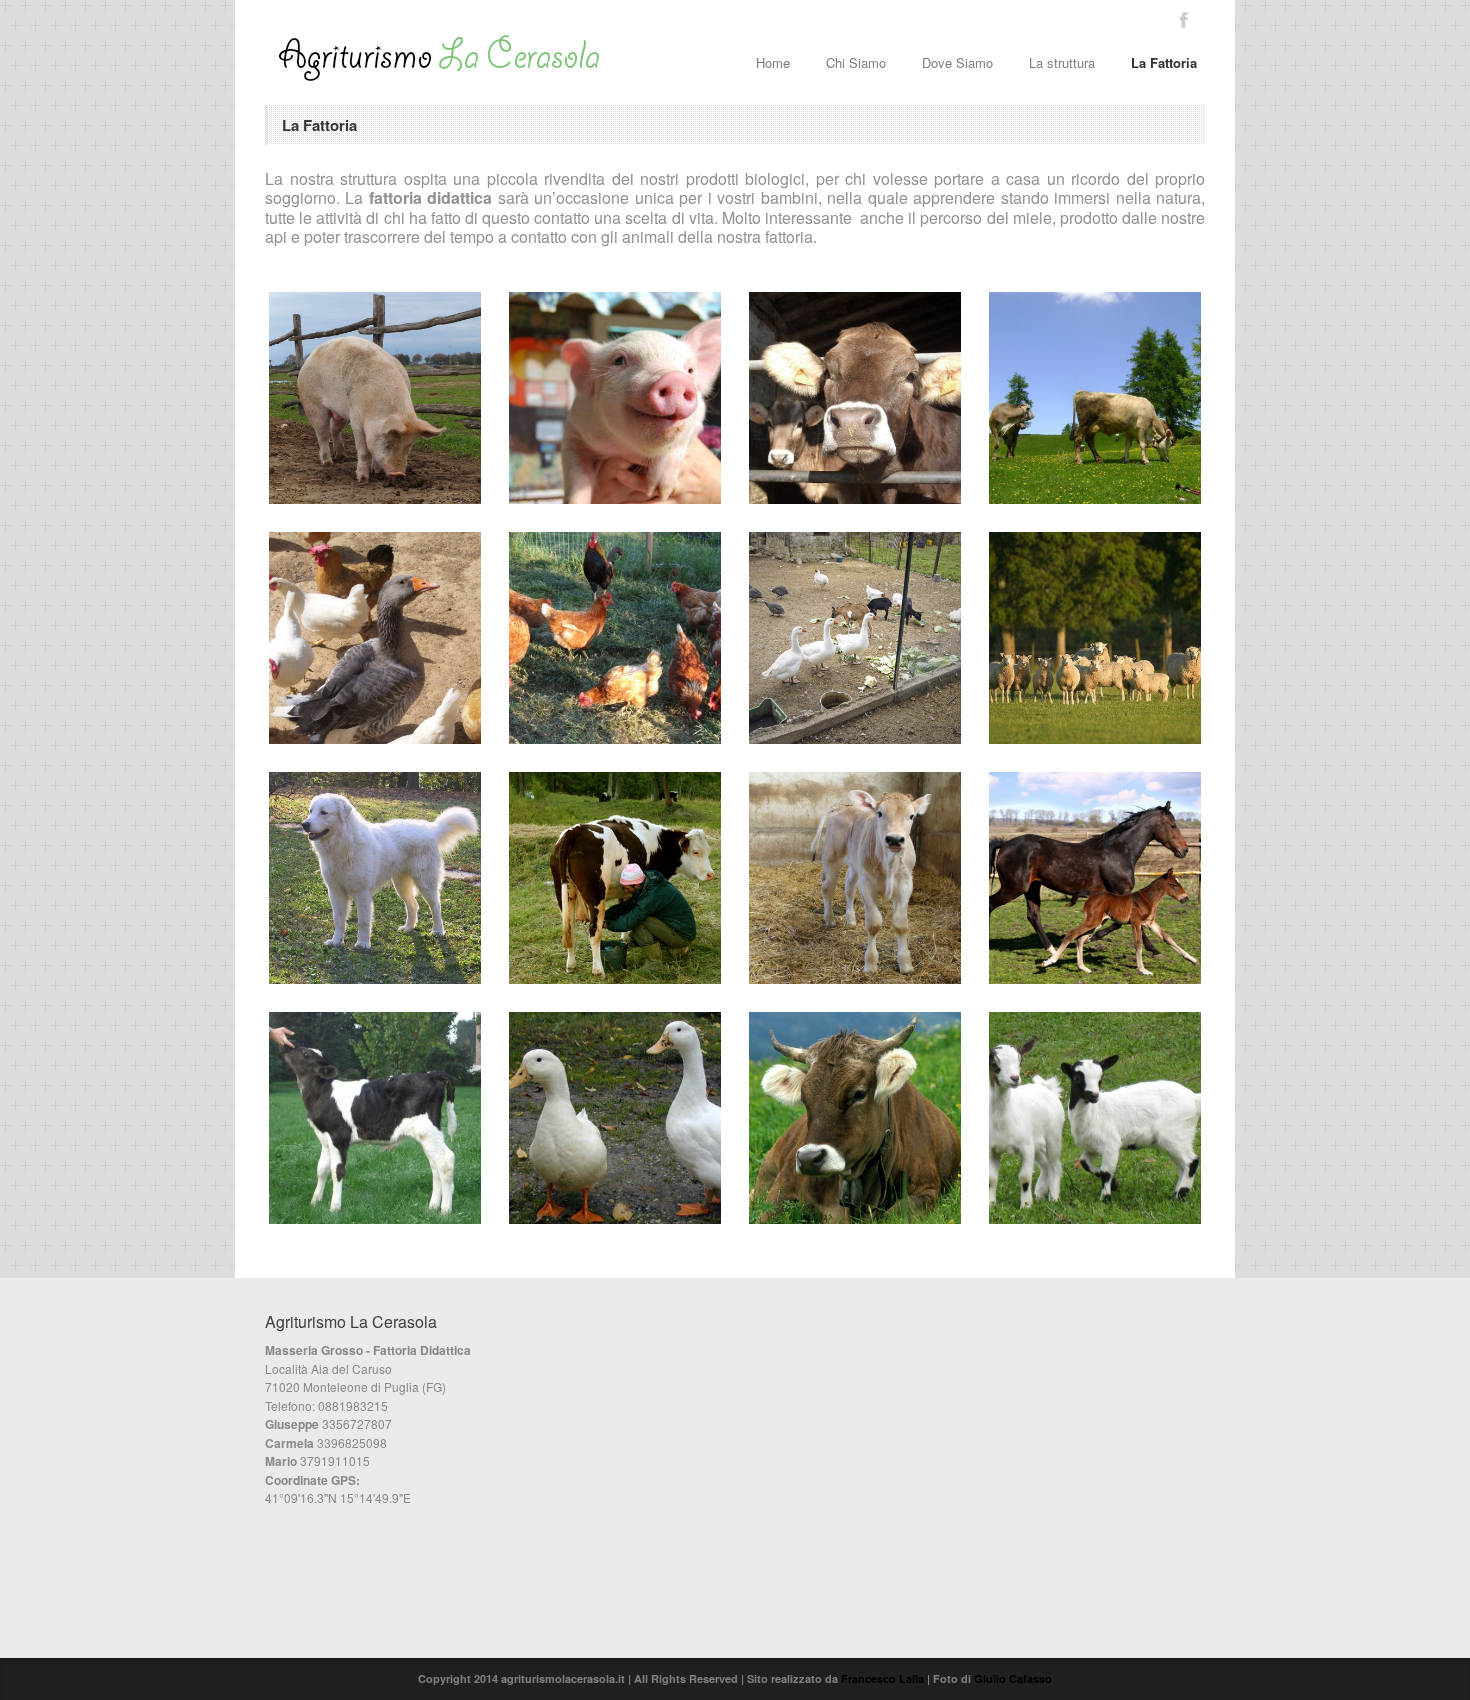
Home (773, 62)
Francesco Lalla (882, 1678)
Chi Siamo (856, 62)
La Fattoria (1164, 62)
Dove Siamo (957, 62)
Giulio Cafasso (1013, 1678)
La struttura (1062, 62)
